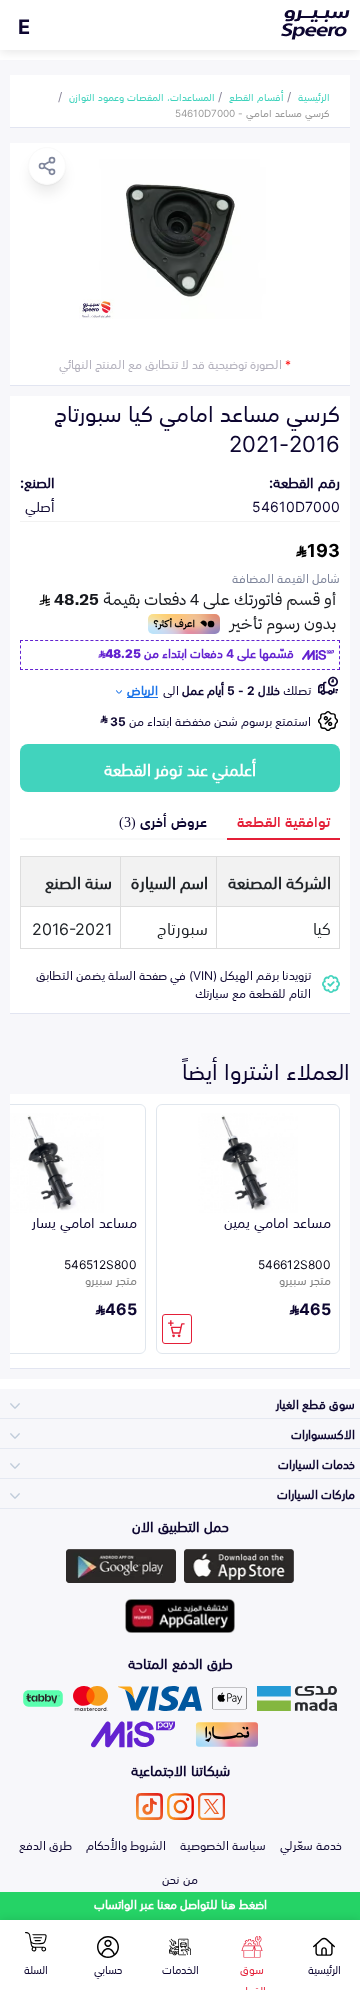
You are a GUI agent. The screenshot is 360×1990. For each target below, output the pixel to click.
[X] (211, 1806)
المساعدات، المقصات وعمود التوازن (142, 96)
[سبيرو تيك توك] (149, 1806)
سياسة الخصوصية (223, 1844)
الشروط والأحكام (126, 1844)
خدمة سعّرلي (311, 1844)
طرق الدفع (45, 1844)
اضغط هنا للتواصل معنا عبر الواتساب (180, 1903)
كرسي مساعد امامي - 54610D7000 (252, 112)
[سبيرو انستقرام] (180, 1806)
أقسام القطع (256, 96)
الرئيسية (314, 96)
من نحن (180, 1878)
